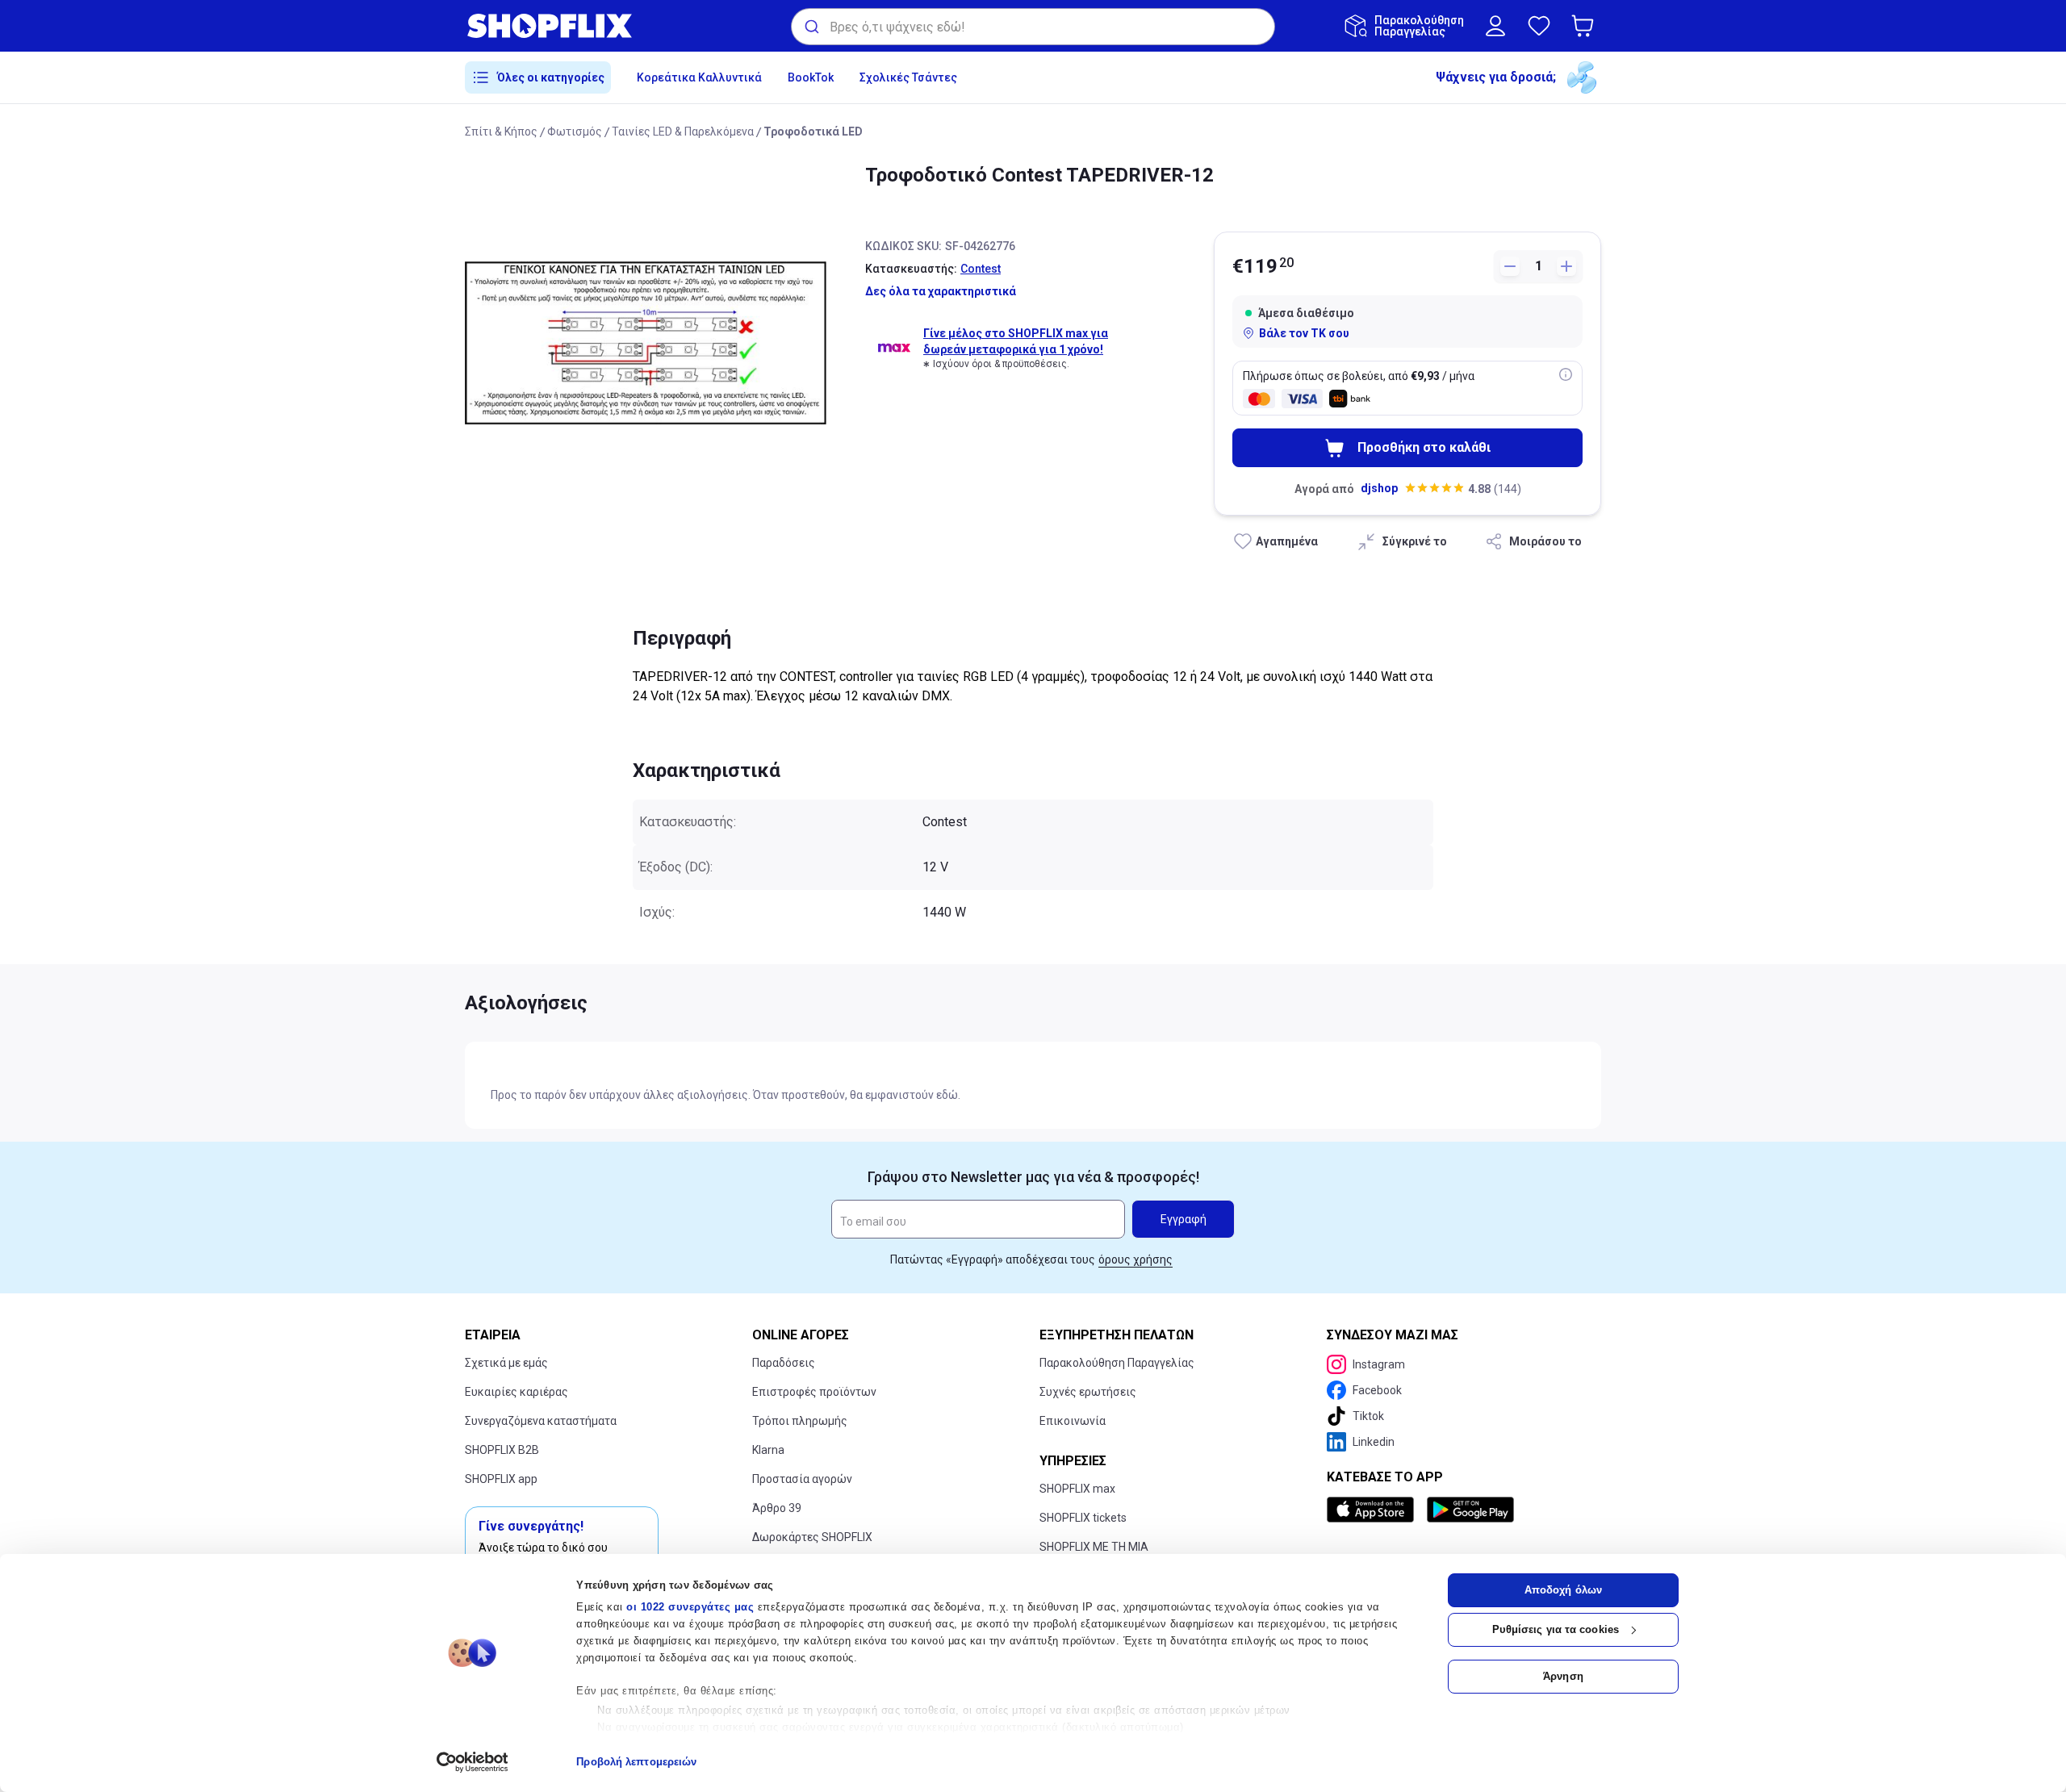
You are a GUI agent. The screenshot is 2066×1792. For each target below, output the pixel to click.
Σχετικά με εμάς (506, 1363)
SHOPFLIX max (1077, 1489)
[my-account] (1495, 26)
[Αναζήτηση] (811, 27)
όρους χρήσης (1135, 1259)
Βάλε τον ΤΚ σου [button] (1304, 333)
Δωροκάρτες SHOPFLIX (812, 1537)
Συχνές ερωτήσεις (1088, 1392)
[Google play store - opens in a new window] (1470, 1510)
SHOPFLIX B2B (502, 1450)
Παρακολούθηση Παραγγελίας (1117, 1363)
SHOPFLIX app (501, 1479)
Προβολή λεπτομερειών (636, 1762)
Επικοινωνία (1073, 1421)
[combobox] (1033, 27)
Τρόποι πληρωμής (800, 1421)
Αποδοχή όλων (1563, 1590)
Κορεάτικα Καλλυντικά (699, 77)
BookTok (811, 77)
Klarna (768, 1450)
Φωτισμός (575, 132)
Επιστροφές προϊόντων (814, 1392)
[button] (1586, 26)
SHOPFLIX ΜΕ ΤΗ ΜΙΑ (1094, 1547)
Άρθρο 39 (777, 1508)
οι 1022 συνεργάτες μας (690, 1607)
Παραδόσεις (784, 1363)
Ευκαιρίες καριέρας (516, 1392)
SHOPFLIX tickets (1083, 1518)
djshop (1379, 488)
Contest (981, 269)
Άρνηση (1563, 1676)
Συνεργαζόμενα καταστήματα (541, 1421)
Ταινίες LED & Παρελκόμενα (683, 132)
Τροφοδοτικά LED (813, 132)
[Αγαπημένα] (1539, 26)
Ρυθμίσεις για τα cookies (1556, 1629)
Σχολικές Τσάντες (908, 77)
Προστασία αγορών (802, 1479)
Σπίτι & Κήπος (501, 132)
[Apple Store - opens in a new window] (1374, 1510)
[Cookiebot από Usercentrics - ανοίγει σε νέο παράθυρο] (473, 1762)
